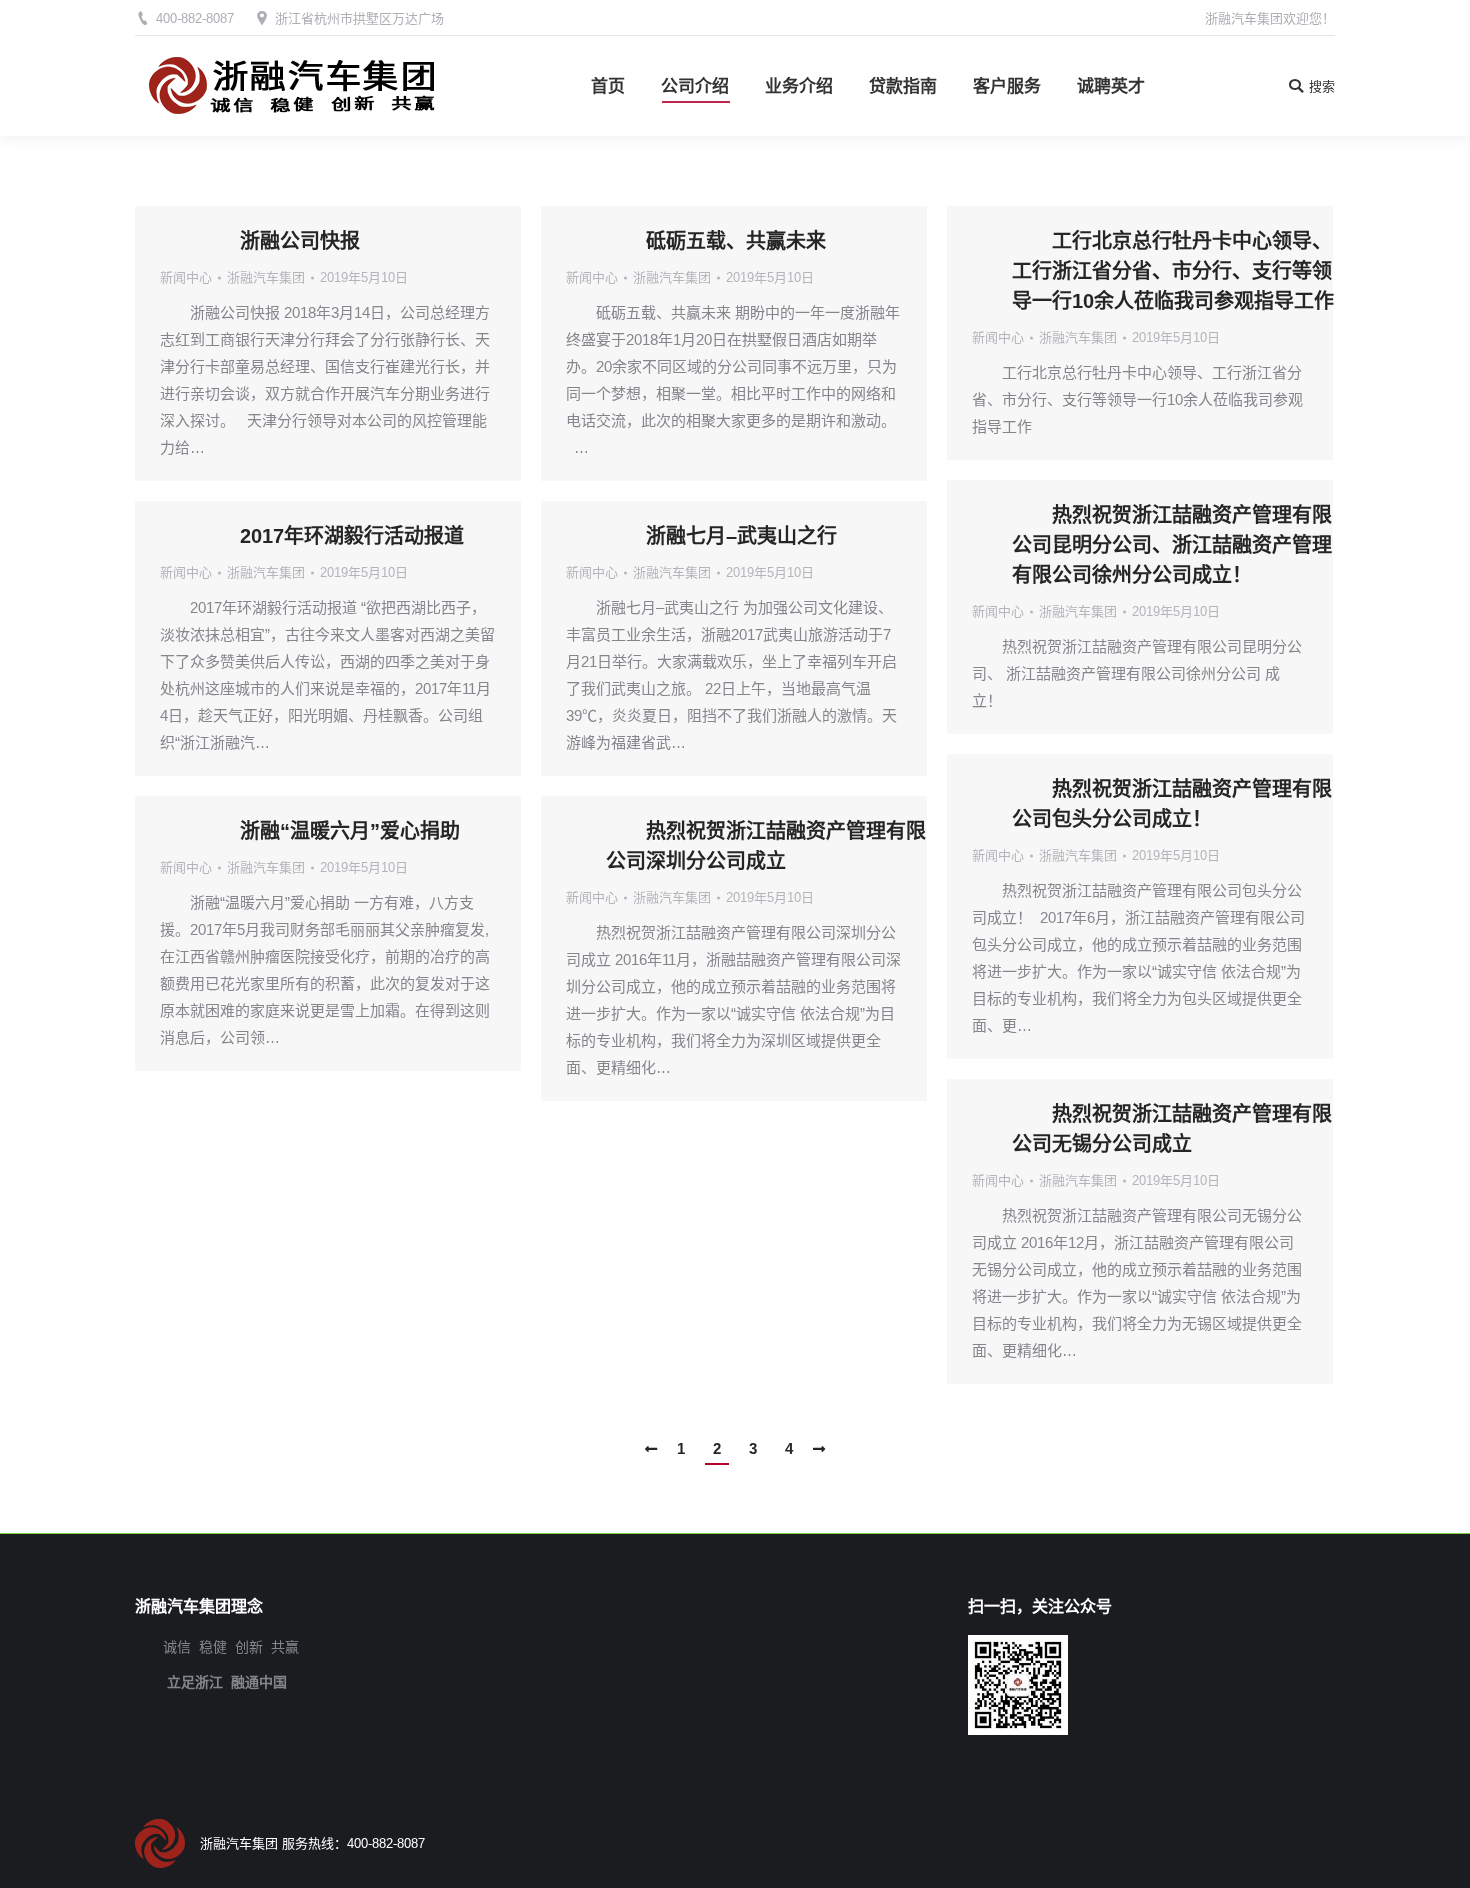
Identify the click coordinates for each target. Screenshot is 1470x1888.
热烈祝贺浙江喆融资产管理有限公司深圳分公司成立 (766, 846)
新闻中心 (186, 277)
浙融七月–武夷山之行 (741, 536)
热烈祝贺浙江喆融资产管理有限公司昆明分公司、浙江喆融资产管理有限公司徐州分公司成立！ (1172, 545)
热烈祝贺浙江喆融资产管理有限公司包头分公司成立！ (1172, 804)
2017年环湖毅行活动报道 (352, 536)
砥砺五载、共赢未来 (736, 241)
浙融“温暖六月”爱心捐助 (350, 831)
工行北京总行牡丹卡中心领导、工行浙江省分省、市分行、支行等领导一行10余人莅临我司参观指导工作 (1173, 271)
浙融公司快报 (300, 241)
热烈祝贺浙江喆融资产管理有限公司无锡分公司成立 (1172, 1129)
